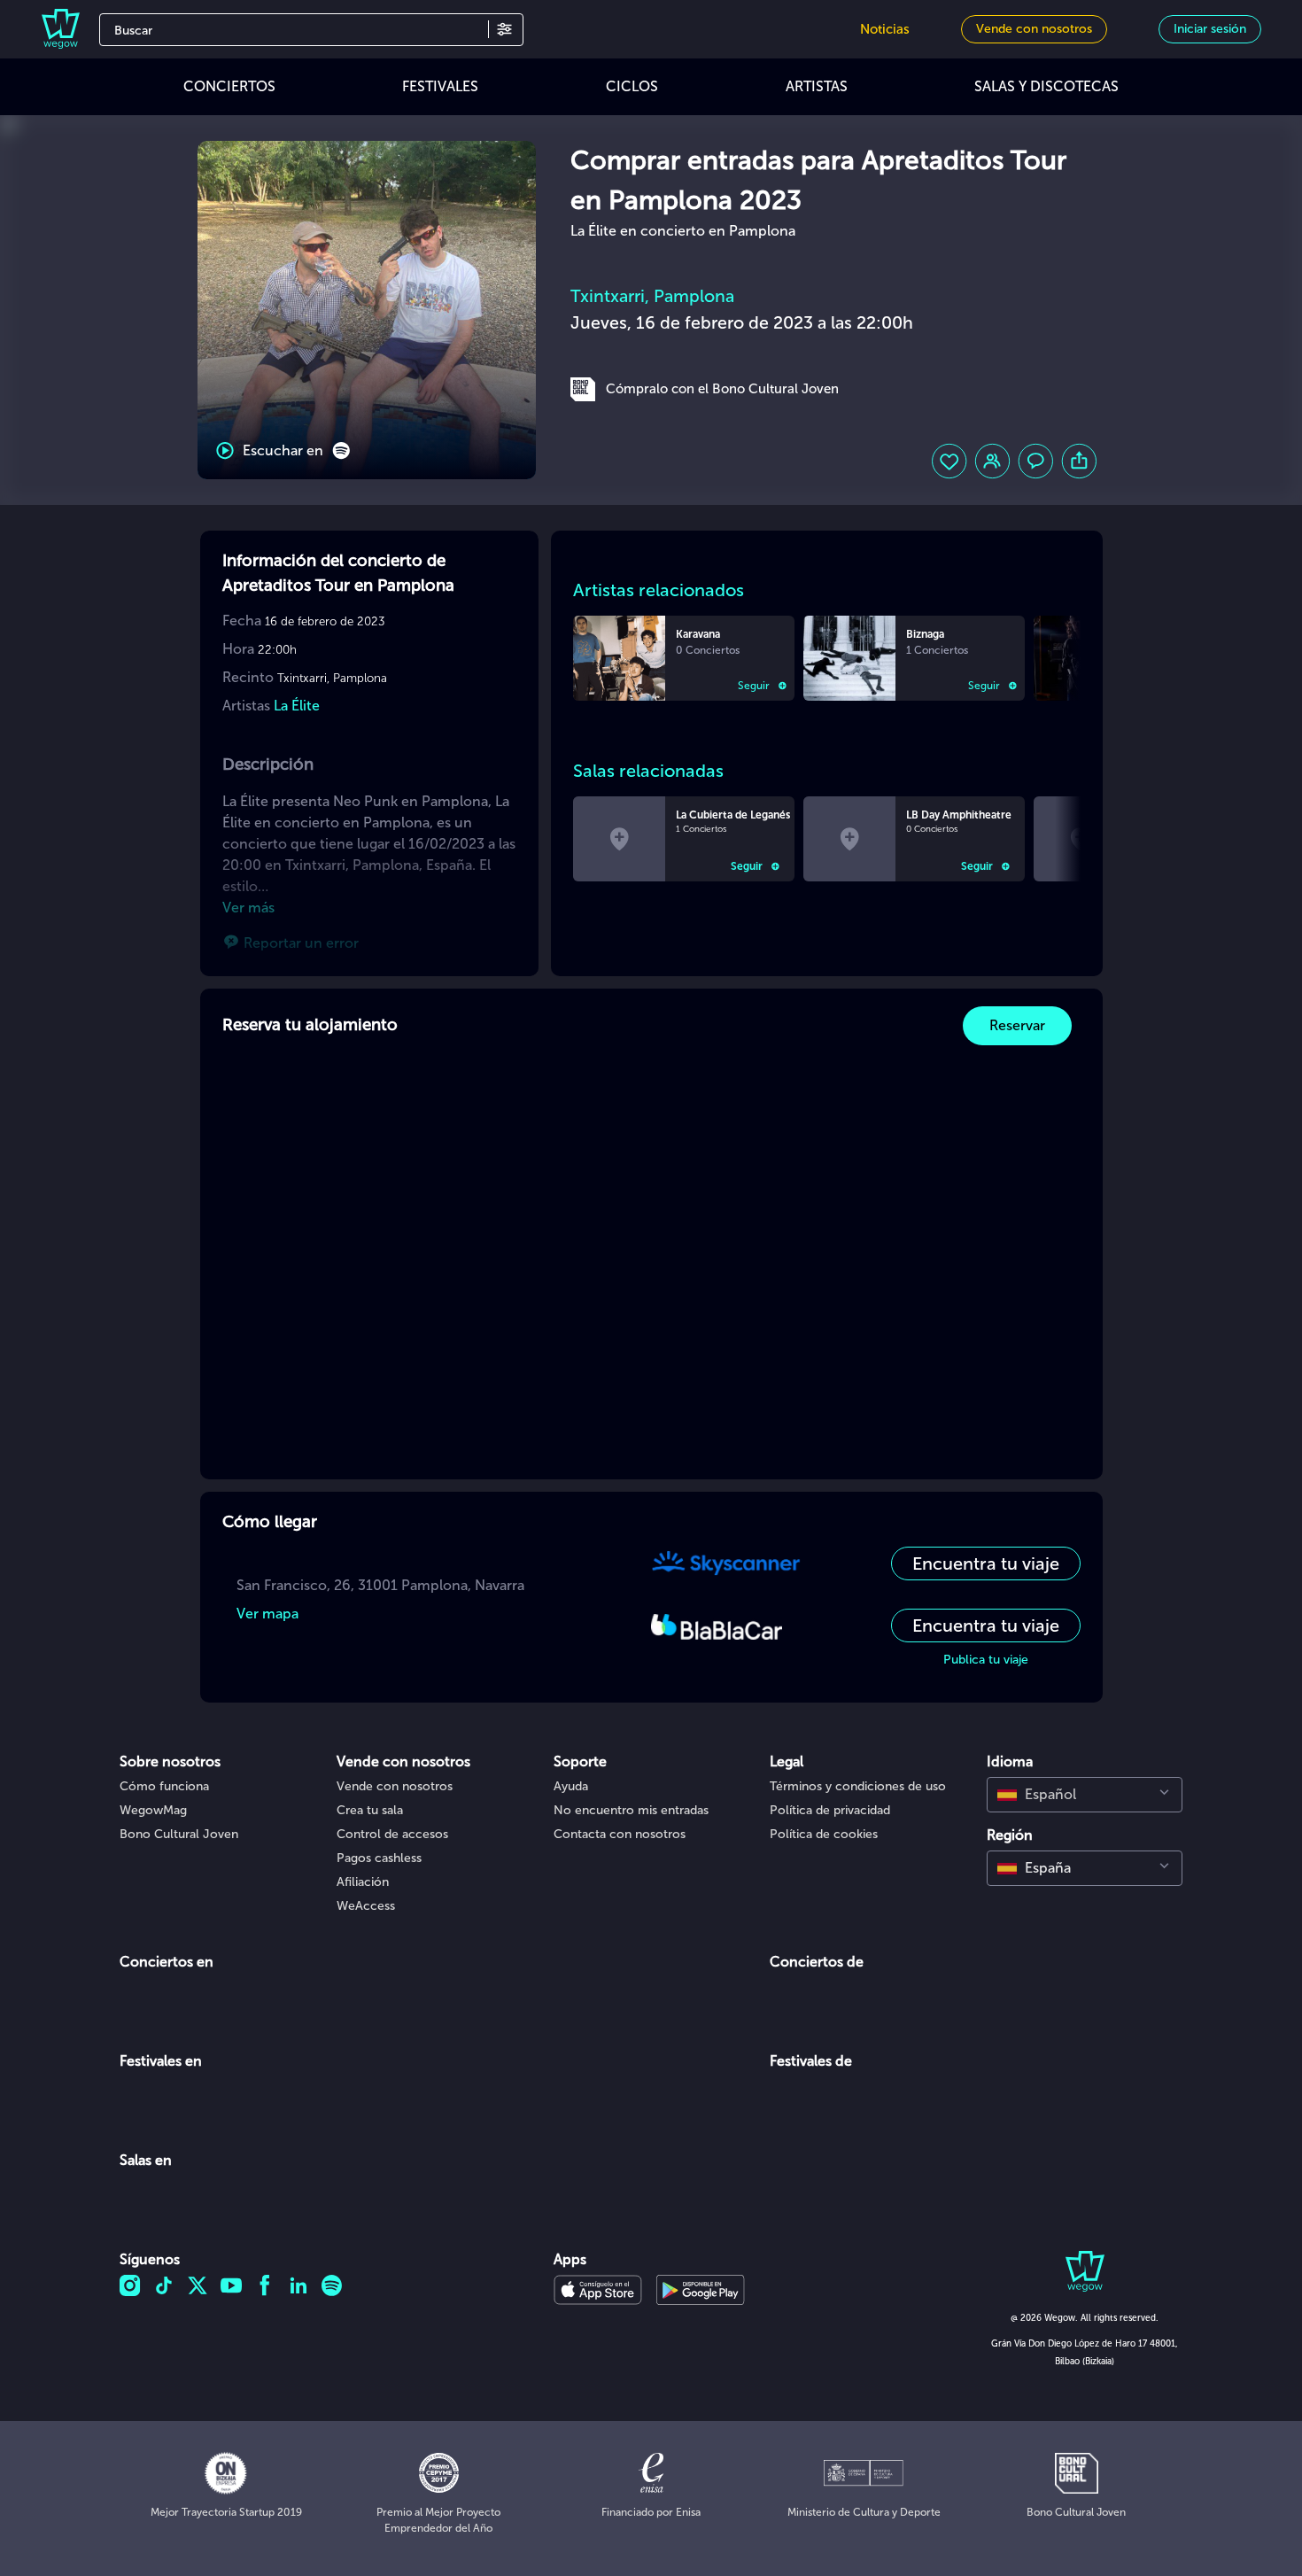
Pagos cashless (379, 1858)
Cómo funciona (164, 1786)
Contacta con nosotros (620, 1834)
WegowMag (153, 1810)
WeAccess (366, 1906)
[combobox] (1085, 1795)
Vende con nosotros (395, 1786)
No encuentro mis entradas (631, 1810)
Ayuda (571, 1786)
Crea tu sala (370, 1810)
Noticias (885, 29)
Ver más (248, 908)
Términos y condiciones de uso (858, 1786)
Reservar (1017, 1025)
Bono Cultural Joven (179, 1834)
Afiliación (363, 1882)
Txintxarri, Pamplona (652, 296)
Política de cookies (824, 1834)
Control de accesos (392, 1834)
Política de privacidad (830, 1810)
